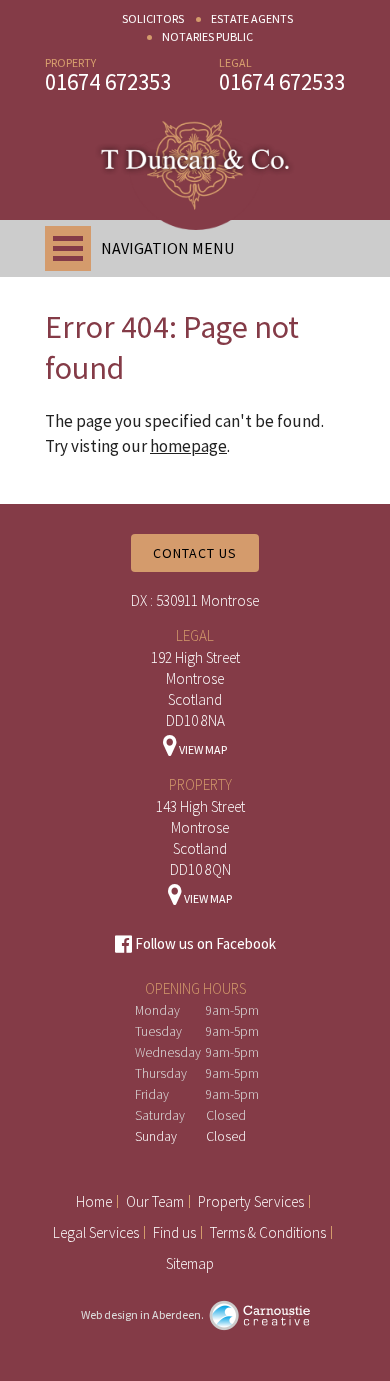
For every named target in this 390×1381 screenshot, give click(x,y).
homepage (188, 446)
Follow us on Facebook (204, 943)
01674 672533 (282, 81)
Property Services (251, 1201)
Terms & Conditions (268, 1232)
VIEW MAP (202, 749)
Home (94, 1201)
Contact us (195, 553)
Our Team (155, 1201)
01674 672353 (108, 81)
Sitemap (190, 1263)
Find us (174, 1232)
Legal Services (96, 1232)
